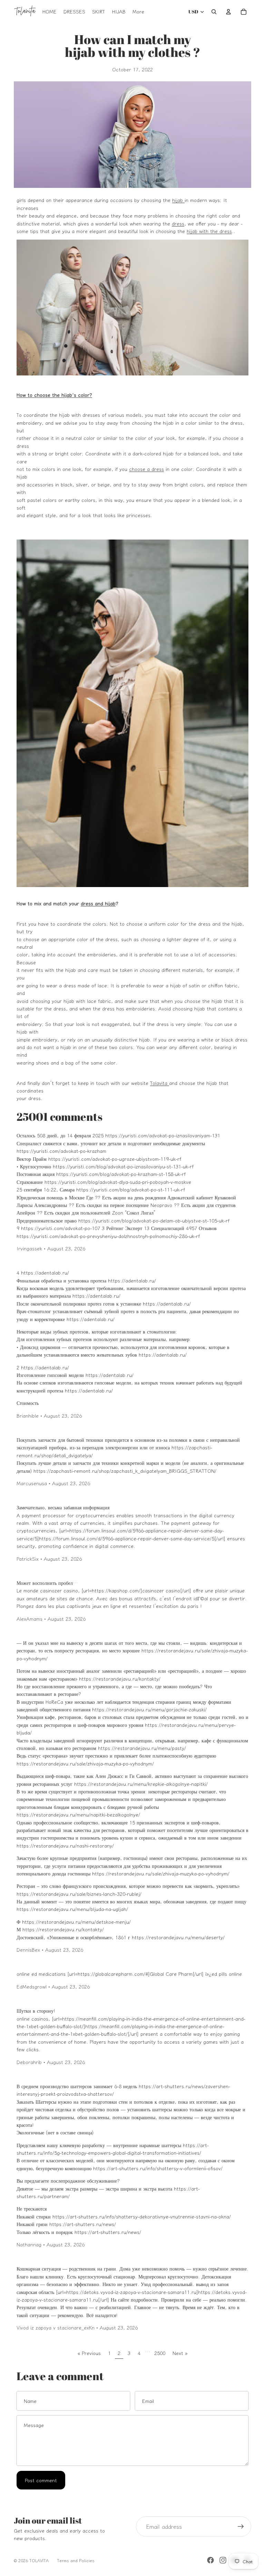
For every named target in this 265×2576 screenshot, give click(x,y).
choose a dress (146, 469)
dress (178, 223)
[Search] (214, 12)
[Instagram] (223, 2560)
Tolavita (160, 1083)
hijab (178, 200)
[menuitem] (138, 12)
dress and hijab (98, 903)
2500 (160, 2353)
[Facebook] (210, 2560)
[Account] (228, 12)
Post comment (41, 2480)
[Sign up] (241, 2527)
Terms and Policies (76, 2560)
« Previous (89, 2353)
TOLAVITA (39, 2560)
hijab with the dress (209, 231)
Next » (180, 2353)
